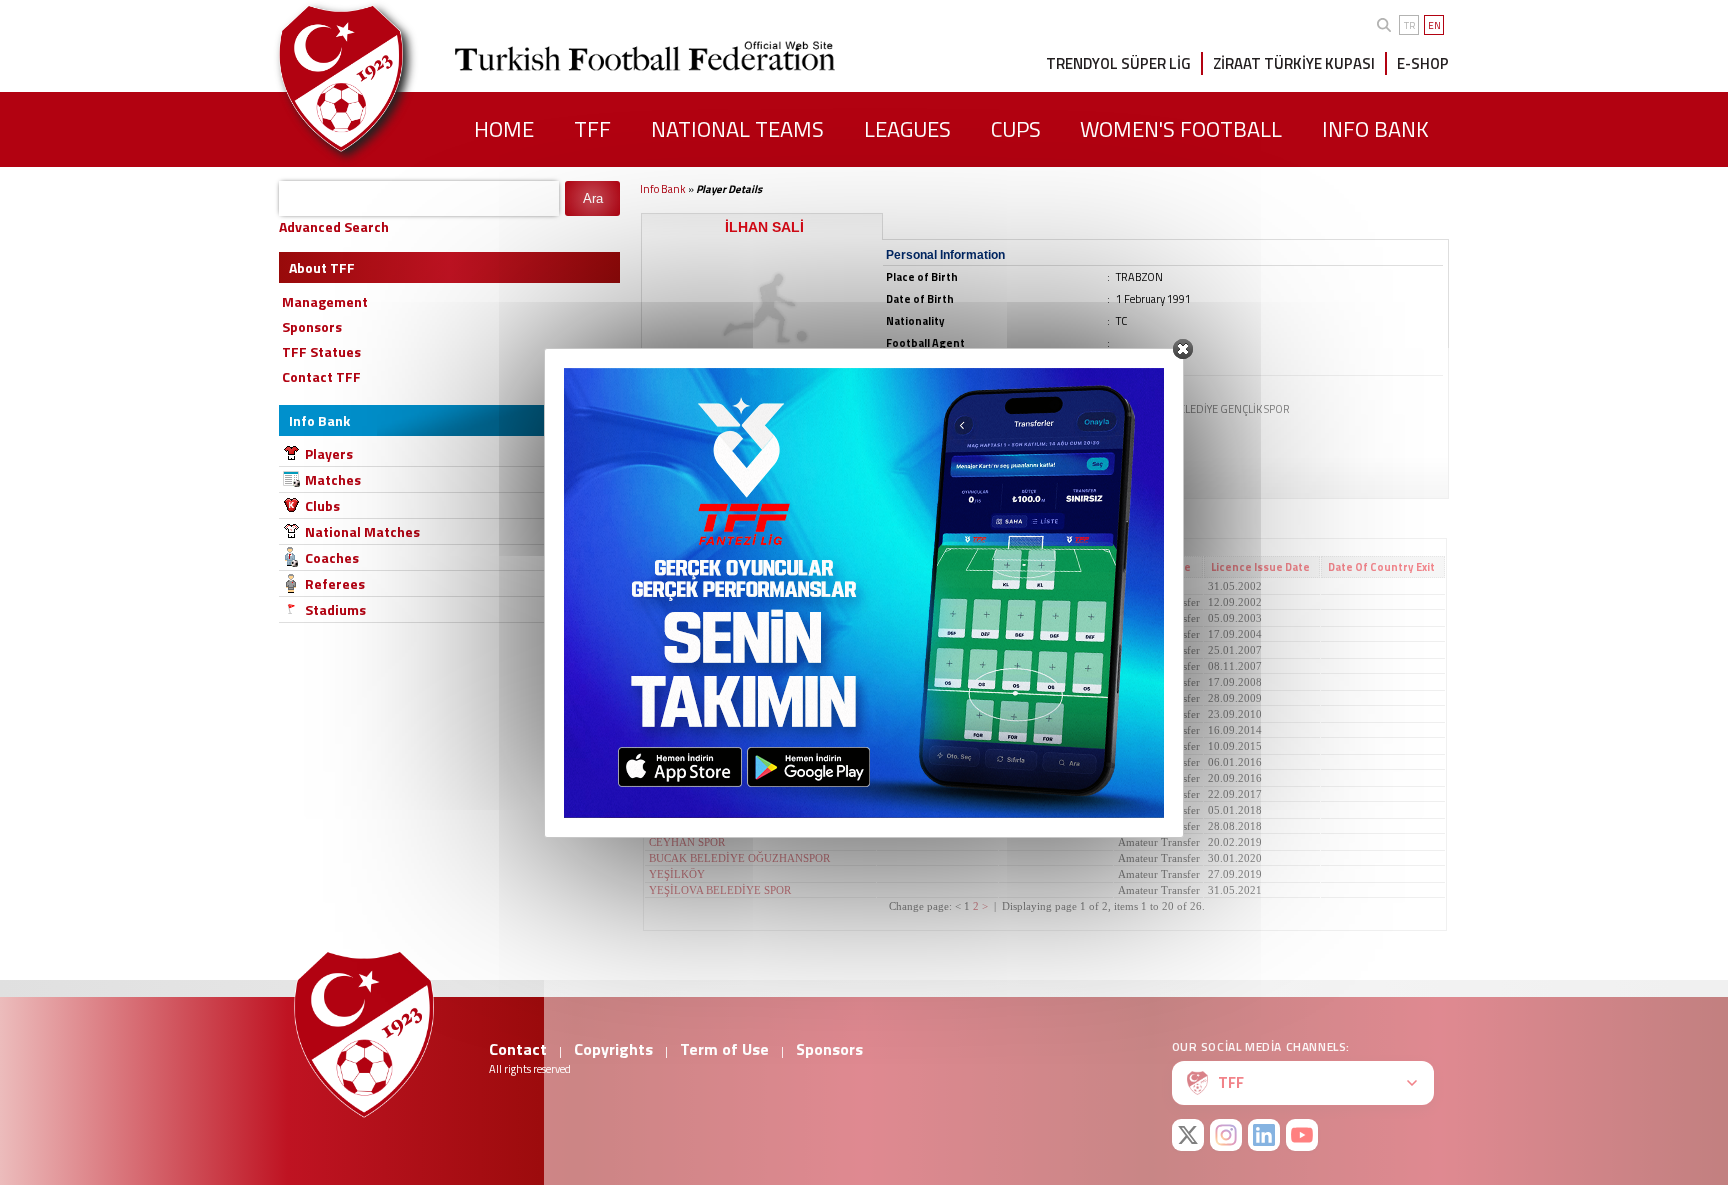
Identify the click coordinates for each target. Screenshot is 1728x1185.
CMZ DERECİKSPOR (700, 586)
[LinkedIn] (1264, 1135)
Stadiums (335, 609)
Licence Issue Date (1260, 567)
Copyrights (613, 1049)
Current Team (689, 567)
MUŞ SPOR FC (684, 810)
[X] (1188, 1135)
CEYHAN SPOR (687, 842)
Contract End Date (1054, 567)
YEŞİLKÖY (677, 874)
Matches (333, 479)
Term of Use (724, 1049)
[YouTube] (1302, 1135)
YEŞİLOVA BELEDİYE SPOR (720, 890)
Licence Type (1156, 567)
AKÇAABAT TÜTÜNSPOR (713, 730)
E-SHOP (1423, 63)
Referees (335, 583)
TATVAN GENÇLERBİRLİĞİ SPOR (733, 794)
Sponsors (829, 1049)
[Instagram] (1226, 1135)
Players (329, 453)
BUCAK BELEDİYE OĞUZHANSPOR (739, 858)
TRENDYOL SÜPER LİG (1118, 63)
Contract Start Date (936, 567)
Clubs (322, 505)
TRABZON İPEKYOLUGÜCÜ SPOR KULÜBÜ (759, 762)
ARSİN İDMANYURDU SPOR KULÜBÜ (745, 778)
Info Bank (663, 189)
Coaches (332, 557)
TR (1409, 25)
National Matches (362, 531)
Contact (518, 1049)
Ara (593, 198)
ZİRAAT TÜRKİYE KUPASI (1294, 63)
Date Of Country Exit (1381, 567)
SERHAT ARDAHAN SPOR (713, 826)
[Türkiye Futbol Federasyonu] (374, 78)
